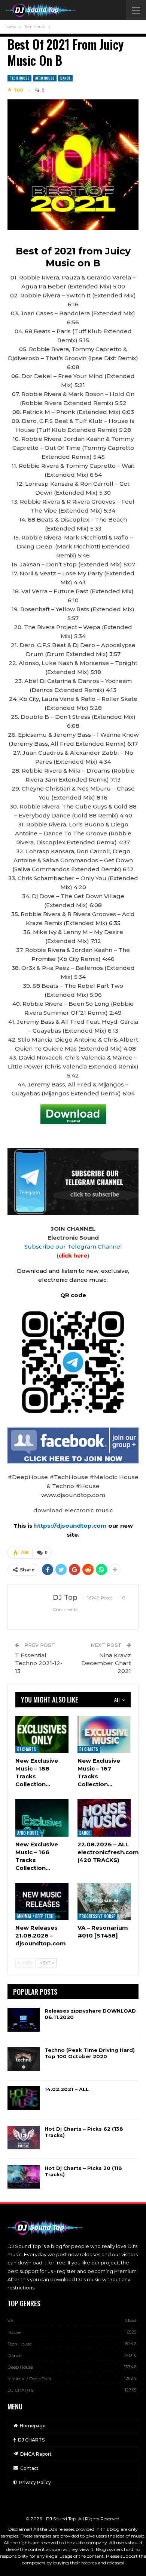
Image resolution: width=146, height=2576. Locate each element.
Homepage (33, 2426)
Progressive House (97, 1916)
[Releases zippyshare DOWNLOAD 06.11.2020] (24, 2020)
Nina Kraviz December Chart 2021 (106, 1663)
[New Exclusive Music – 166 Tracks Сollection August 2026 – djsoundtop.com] (42, 1818)
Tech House (19, 78)
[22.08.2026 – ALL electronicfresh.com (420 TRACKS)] (104, 1818)
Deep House (20, 2367)
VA (11, 2321)
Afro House (45, 78)
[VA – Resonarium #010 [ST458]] (104, 1901)
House (14, 2332)
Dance (65, 78)
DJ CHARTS (27, 1749)
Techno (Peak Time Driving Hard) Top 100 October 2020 (90, 2053)
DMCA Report (36, 2454)
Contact (29, 2468)
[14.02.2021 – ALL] (24, 2098)
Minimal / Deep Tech (35, 1916)
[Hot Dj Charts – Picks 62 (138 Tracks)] (24, 2138)
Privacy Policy (35, 2482)
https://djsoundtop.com (71, 1526)
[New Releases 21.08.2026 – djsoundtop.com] (42, 1901)
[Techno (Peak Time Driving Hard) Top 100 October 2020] (24, 2059)
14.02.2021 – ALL (67, 2089)
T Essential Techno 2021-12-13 (39, 1663)
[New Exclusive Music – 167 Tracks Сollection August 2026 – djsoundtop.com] (104, 1734)
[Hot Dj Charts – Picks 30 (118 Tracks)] (24, 2177)
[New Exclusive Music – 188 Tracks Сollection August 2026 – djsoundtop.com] (42, 1734)
